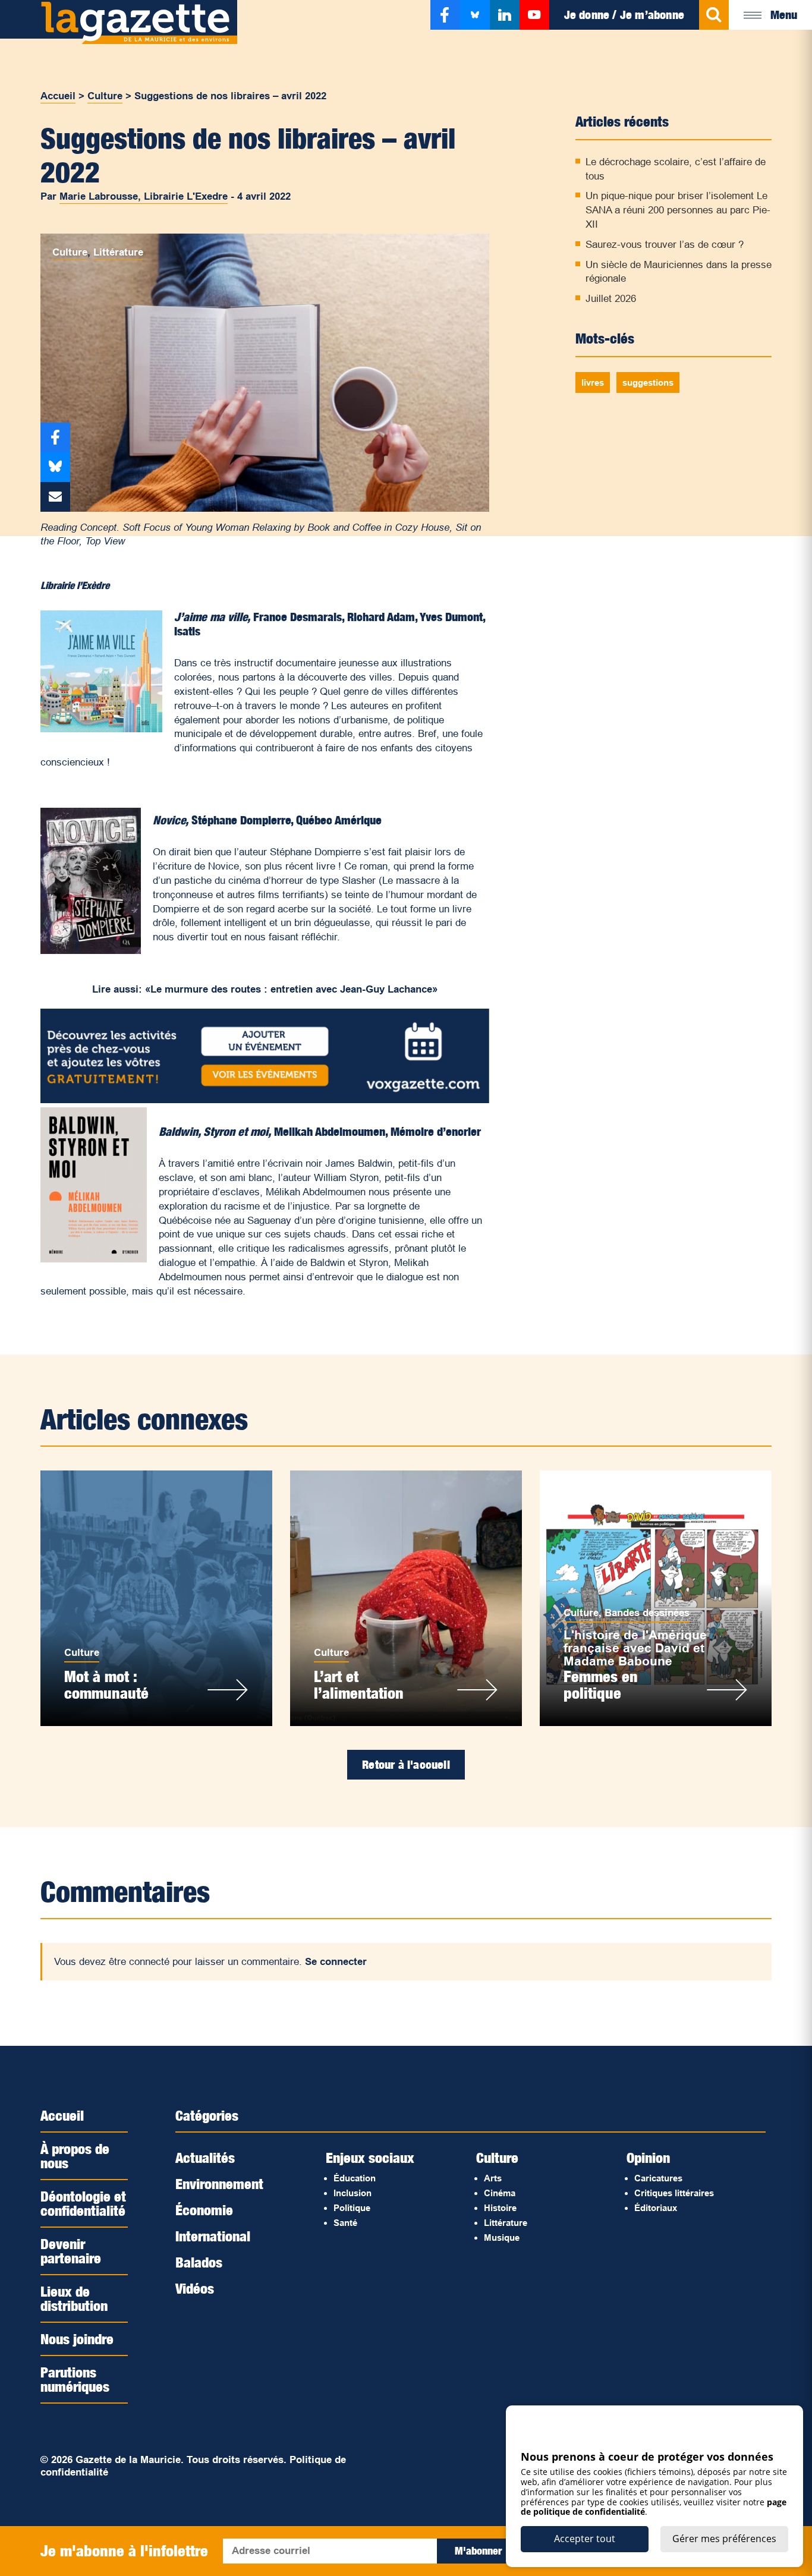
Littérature (118, 252)
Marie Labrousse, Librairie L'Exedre (144, 196)
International (213, 2236)
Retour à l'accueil (406, 1765)
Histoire (500, 2208)
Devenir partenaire (71, 2251)
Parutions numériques (75, 2379)
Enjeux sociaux (370, 2158)
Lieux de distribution (74, 2298)
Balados (199, 2262)
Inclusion (353, 2193)
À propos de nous (75, 2156)
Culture (105, 96)
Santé (345, 2223)
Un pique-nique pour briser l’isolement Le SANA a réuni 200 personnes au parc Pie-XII (678, 210)
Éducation (355, 2178)
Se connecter (336, 1962)
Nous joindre (77, 2339)
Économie (204, 2210)
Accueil (58, 96)
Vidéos (195, 2288)
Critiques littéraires (674, 2193)
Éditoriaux (656, 2208)
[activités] (265, 1100)
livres (593, 382)
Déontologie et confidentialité (83, 2203)
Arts (493, 2178)
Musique (502, 2238)
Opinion (648, 2158)
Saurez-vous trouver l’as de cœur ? (665, 245)
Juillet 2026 (611, 299)
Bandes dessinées (647, 1613)
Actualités (205, 2158)
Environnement (219, 2184)
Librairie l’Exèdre (75, 585)
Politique (352, 2208)
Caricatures (658, 2178)
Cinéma (500, 2193)
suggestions (648, 382)
